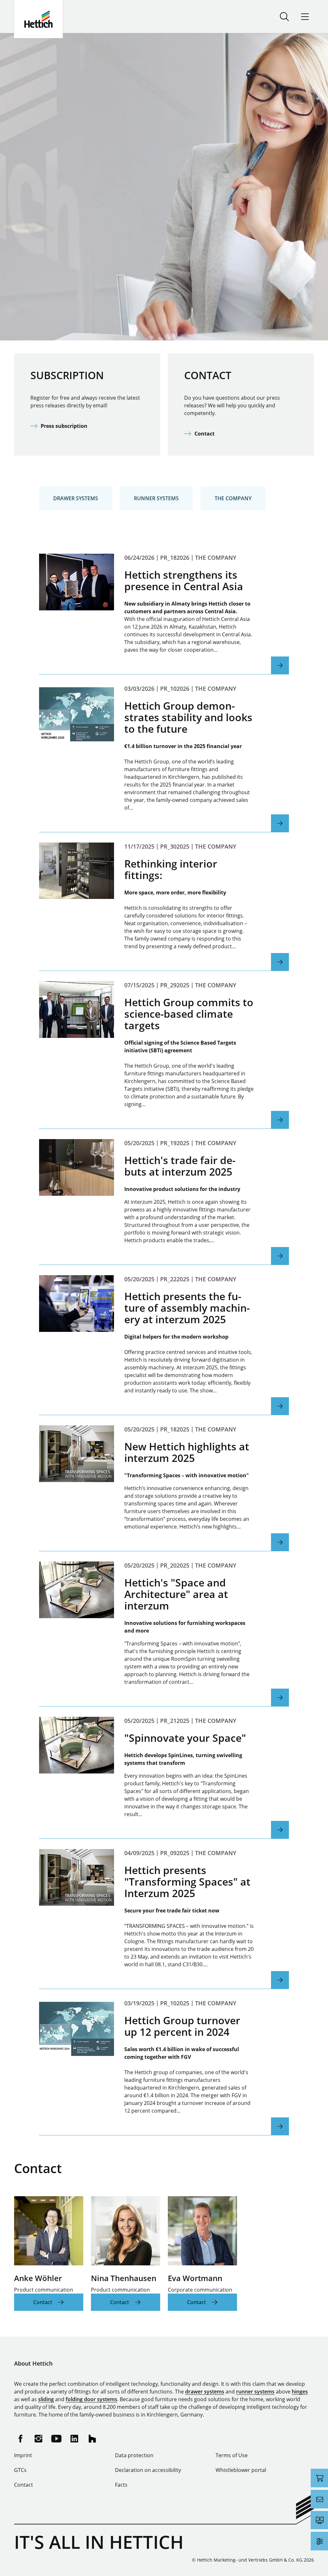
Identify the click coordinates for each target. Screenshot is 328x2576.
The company (233, 498)
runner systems (255, 2392)
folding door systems (91, 2399)
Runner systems (156, 498)
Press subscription (64, 426)
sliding (46, 2399)
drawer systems (205, 2392)
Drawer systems (76, 498)
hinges (300, 2392)
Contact (205, 434)
